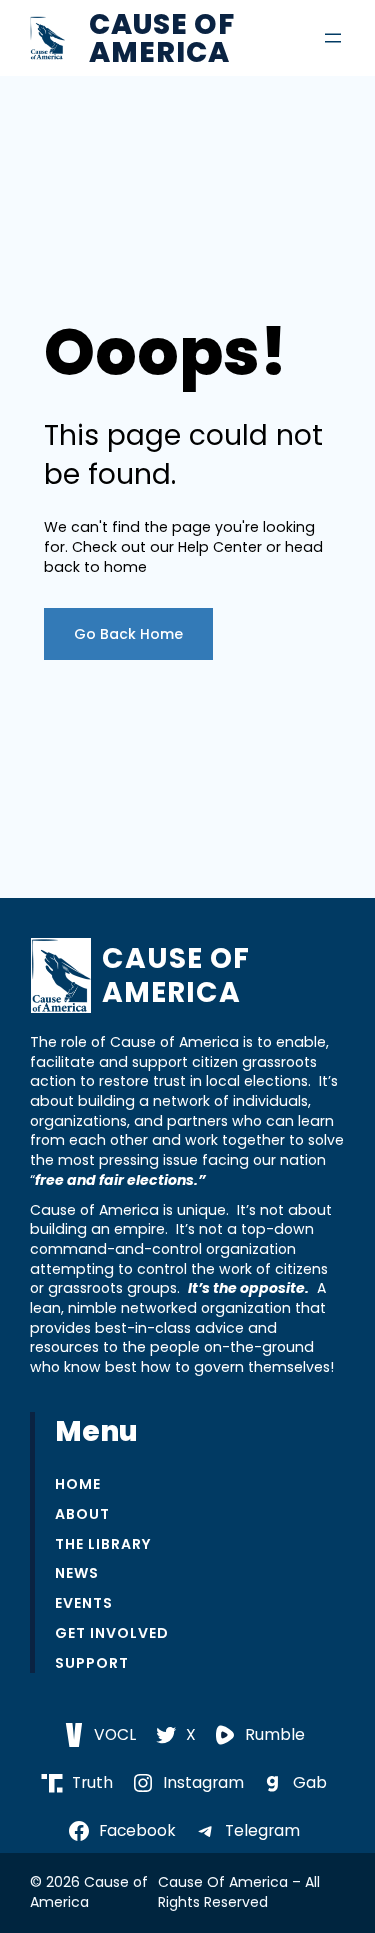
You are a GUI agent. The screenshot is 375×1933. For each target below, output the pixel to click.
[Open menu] (333, 38)
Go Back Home (128, 634)
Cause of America (162, 38)
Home (78, 1484)
